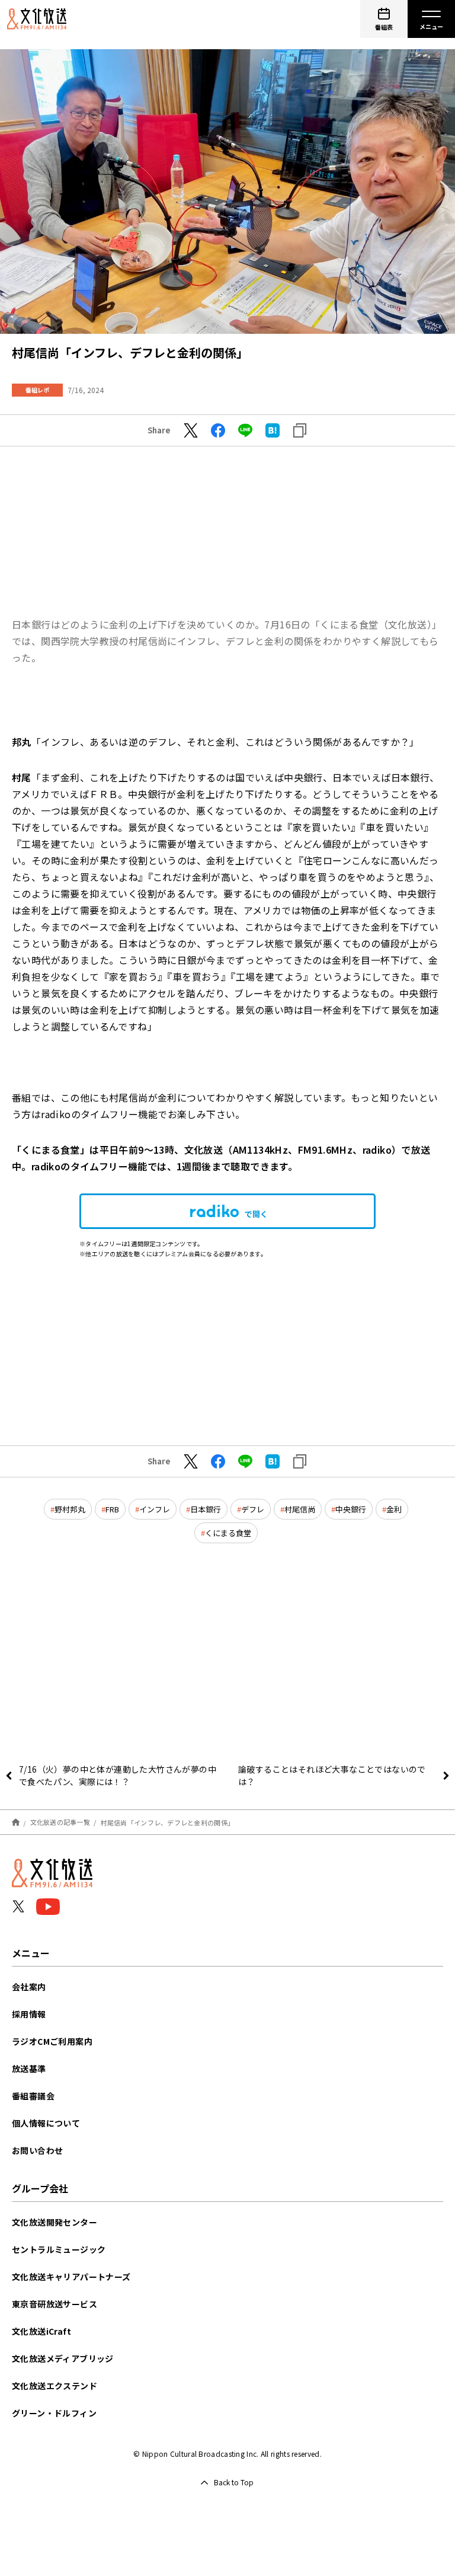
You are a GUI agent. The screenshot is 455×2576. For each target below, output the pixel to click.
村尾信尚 (300, 1509)
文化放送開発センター (55, 2222)
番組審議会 (33, 2096)
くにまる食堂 (228, 1533)
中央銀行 (351, 1509)
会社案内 (29, 1987)
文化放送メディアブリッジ (63, 2358)
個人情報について (46, 2123)
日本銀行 (206, 1509)
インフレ (155, 1509)
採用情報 (29, 2014)
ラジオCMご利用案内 (52, 2041)
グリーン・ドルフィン (54, 2413)
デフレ (253, 1509)
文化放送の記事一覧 (60, 1822)
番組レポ (37, 390)
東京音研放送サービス (55, 2304)
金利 (394, 1509)
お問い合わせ (37, 2150)
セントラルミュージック (59, 2249)
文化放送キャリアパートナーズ (71, 2277)
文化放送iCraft (41, 2331)
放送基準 (29, 2069)
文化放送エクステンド (55, 2386)
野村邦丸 (70, 1509)
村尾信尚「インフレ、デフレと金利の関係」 (168, 1822)
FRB (112, 1509)
